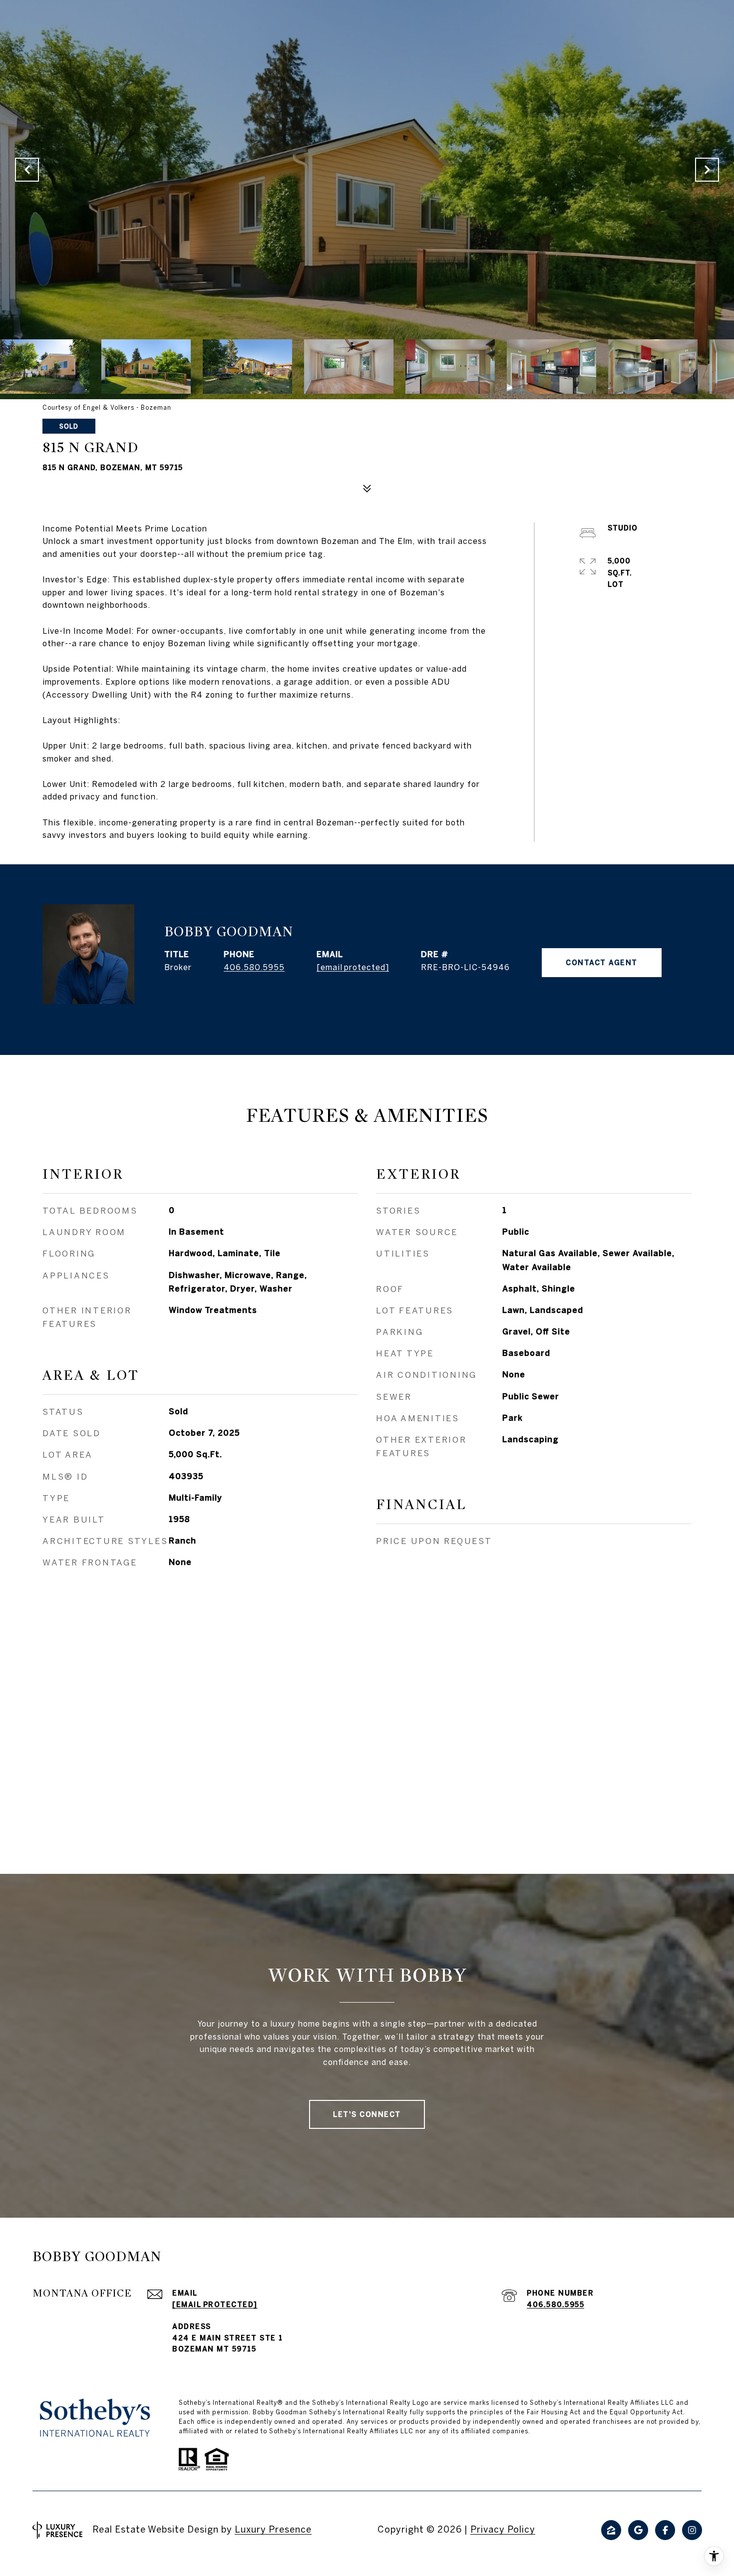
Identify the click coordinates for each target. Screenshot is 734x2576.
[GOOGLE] (638, 2530)
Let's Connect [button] (367, 2114)
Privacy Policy (503, 2529)
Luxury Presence (273, 2529)
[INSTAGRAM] (692, 2530)
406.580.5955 (254, 967)
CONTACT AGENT (602, 963)
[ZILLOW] (611, 2530)
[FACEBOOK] (665, 2530)
